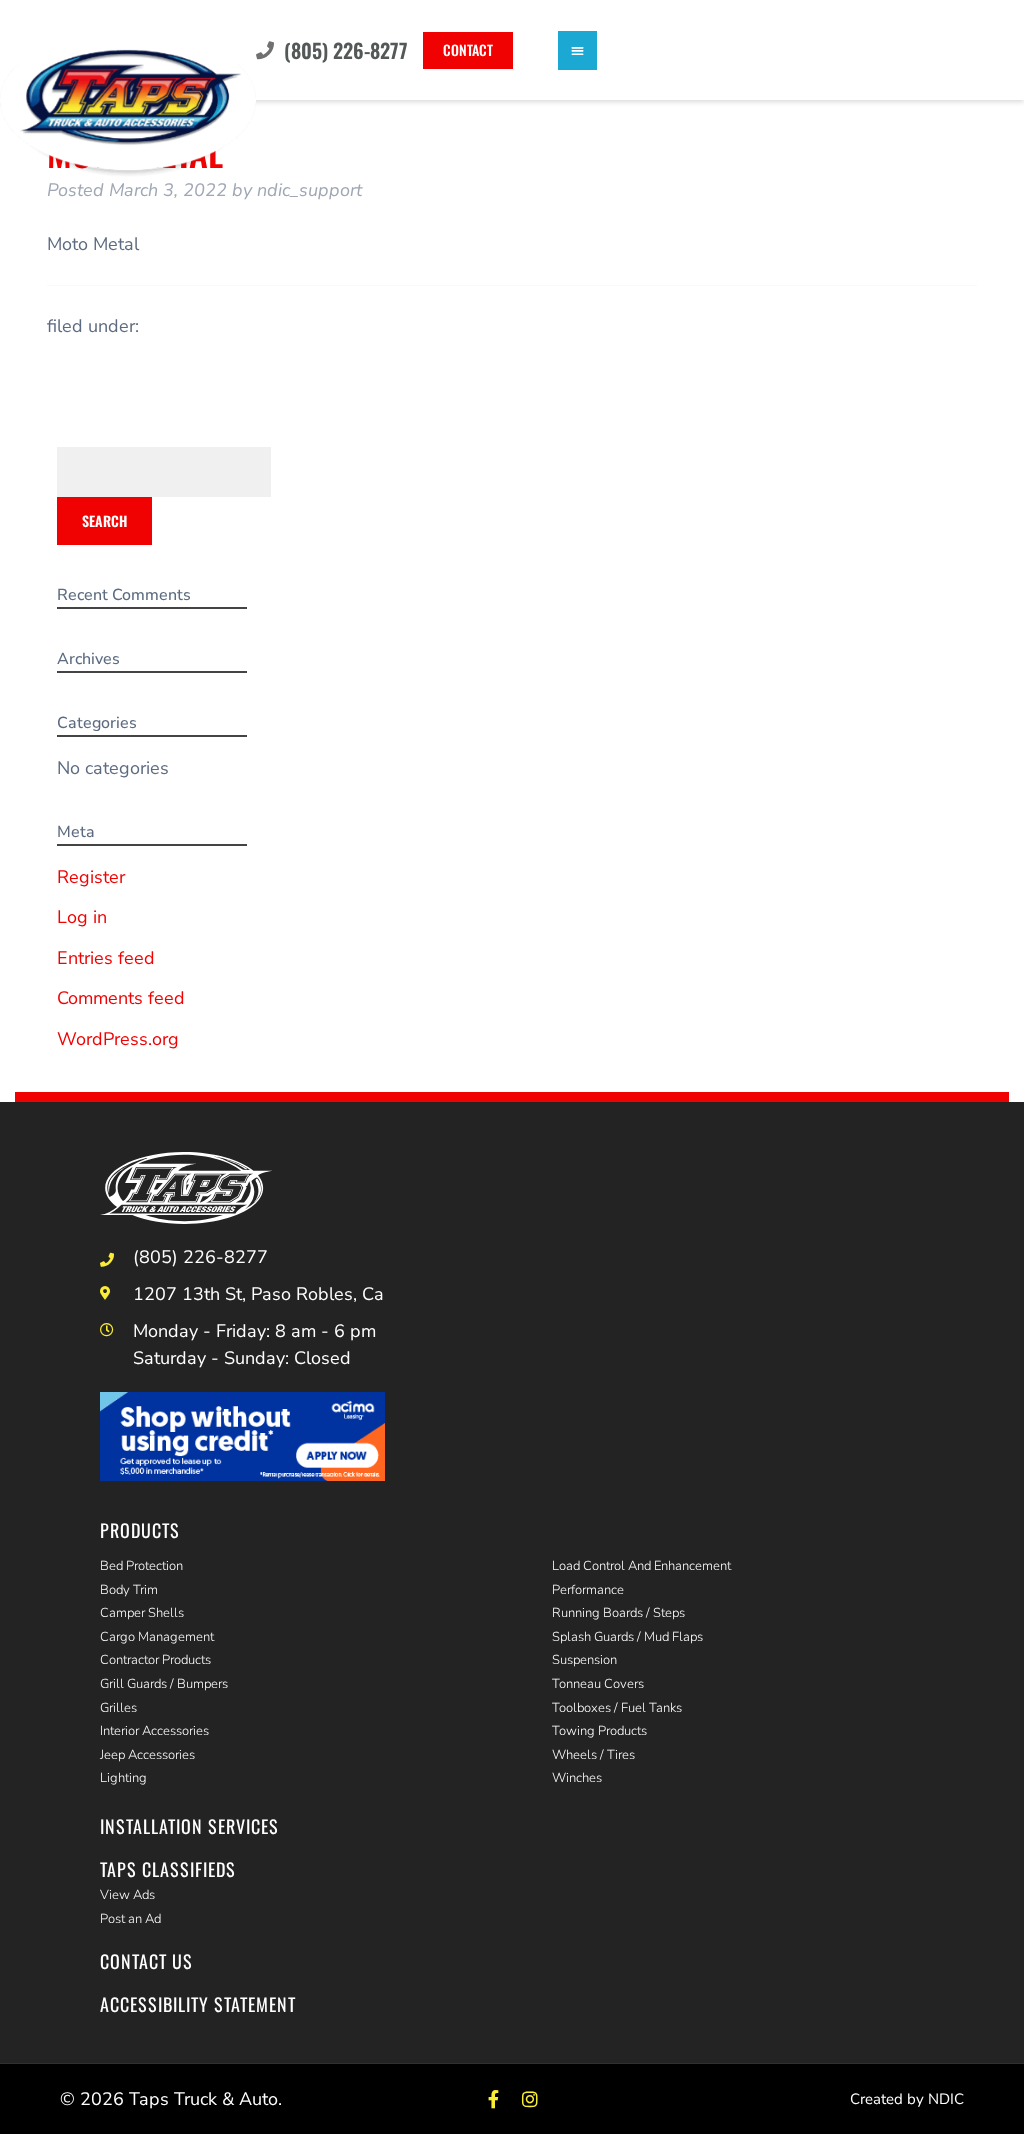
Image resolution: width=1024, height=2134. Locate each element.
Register (91, 877)
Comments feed (121, 998)
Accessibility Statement (198, 2004)
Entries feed (106, 958)
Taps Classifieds (168, 1869)
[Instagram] (530, 2099)
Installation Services (189, 1826)
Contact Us (146, 1961)
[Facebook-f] (493, 2099)
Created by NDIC (907, 2099)
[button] (577, 50)
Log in (82, 917)
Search (104, 520)
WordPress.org (118, 1039)
